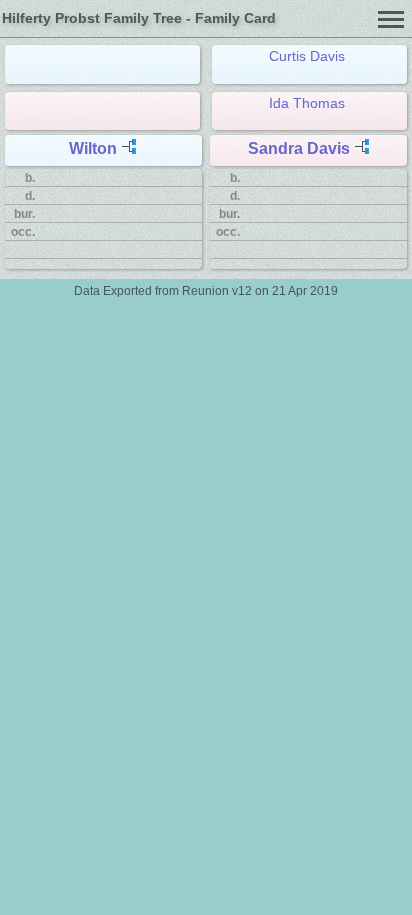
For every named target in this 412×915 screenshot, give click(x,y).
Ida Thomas (307, 103)
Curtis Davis (307, 56)
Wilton (93, 148)
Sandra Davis (299, 148)
